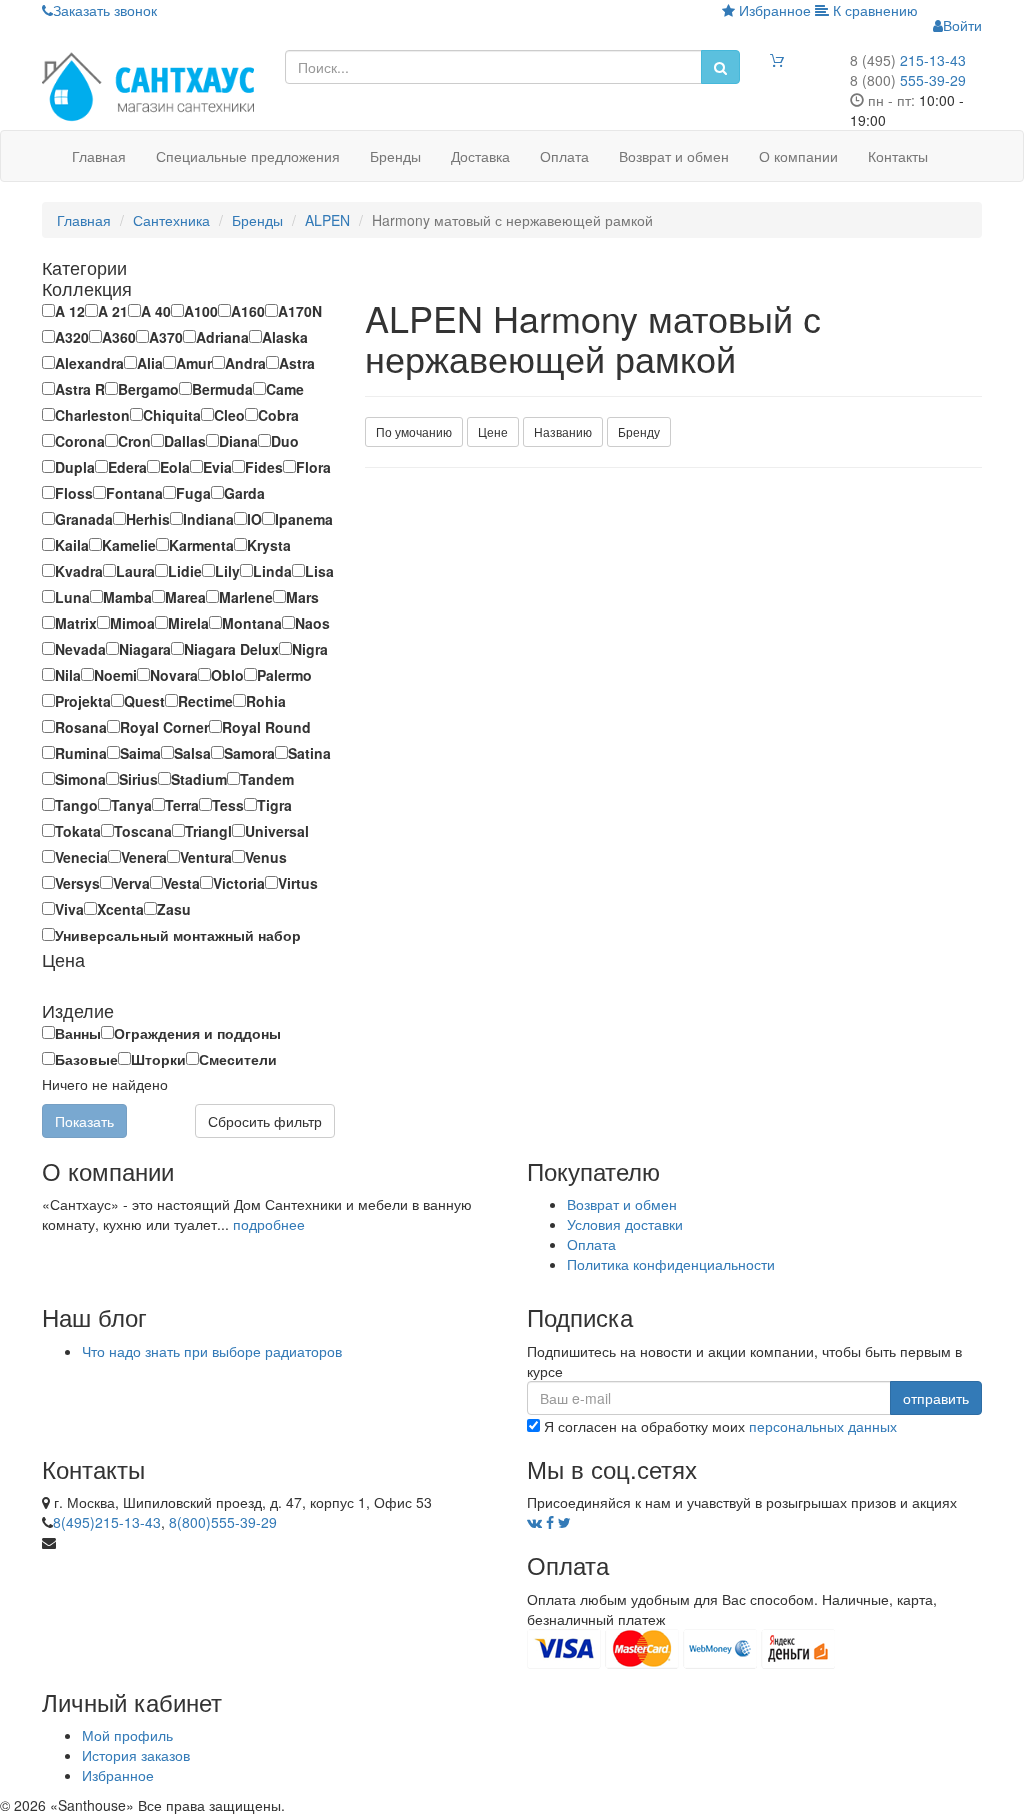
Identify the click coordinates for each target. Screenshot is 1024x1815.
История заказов (136, 1755)
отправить (936, 1398)
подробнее (269, 1224)
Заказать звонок (105, 10)
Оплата (564, 156)
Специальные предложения (248, 156)
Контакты (898, 156)
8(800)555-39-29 (223, 1522)
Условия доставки (625, 1224)
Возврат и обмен (674, 156)
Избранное (773, 10)
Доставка (480, 156)
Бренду (639, 431)
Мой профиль (127, 1735)
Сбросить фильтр (265, 1121)
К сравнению (873, 10)
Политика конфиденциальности (671, 1264)
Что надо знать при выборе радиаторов (212, 1351)
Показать (84, 1121)
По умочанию (414, 431)
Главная (99, 156)
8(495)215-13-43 (107, 1522)
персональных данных (823, 1426)
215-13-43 (908, 60)
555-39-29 (908, 80)
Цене (493, 431)
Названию (563, 431)
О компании (798, 156)
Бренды (395, 156)
